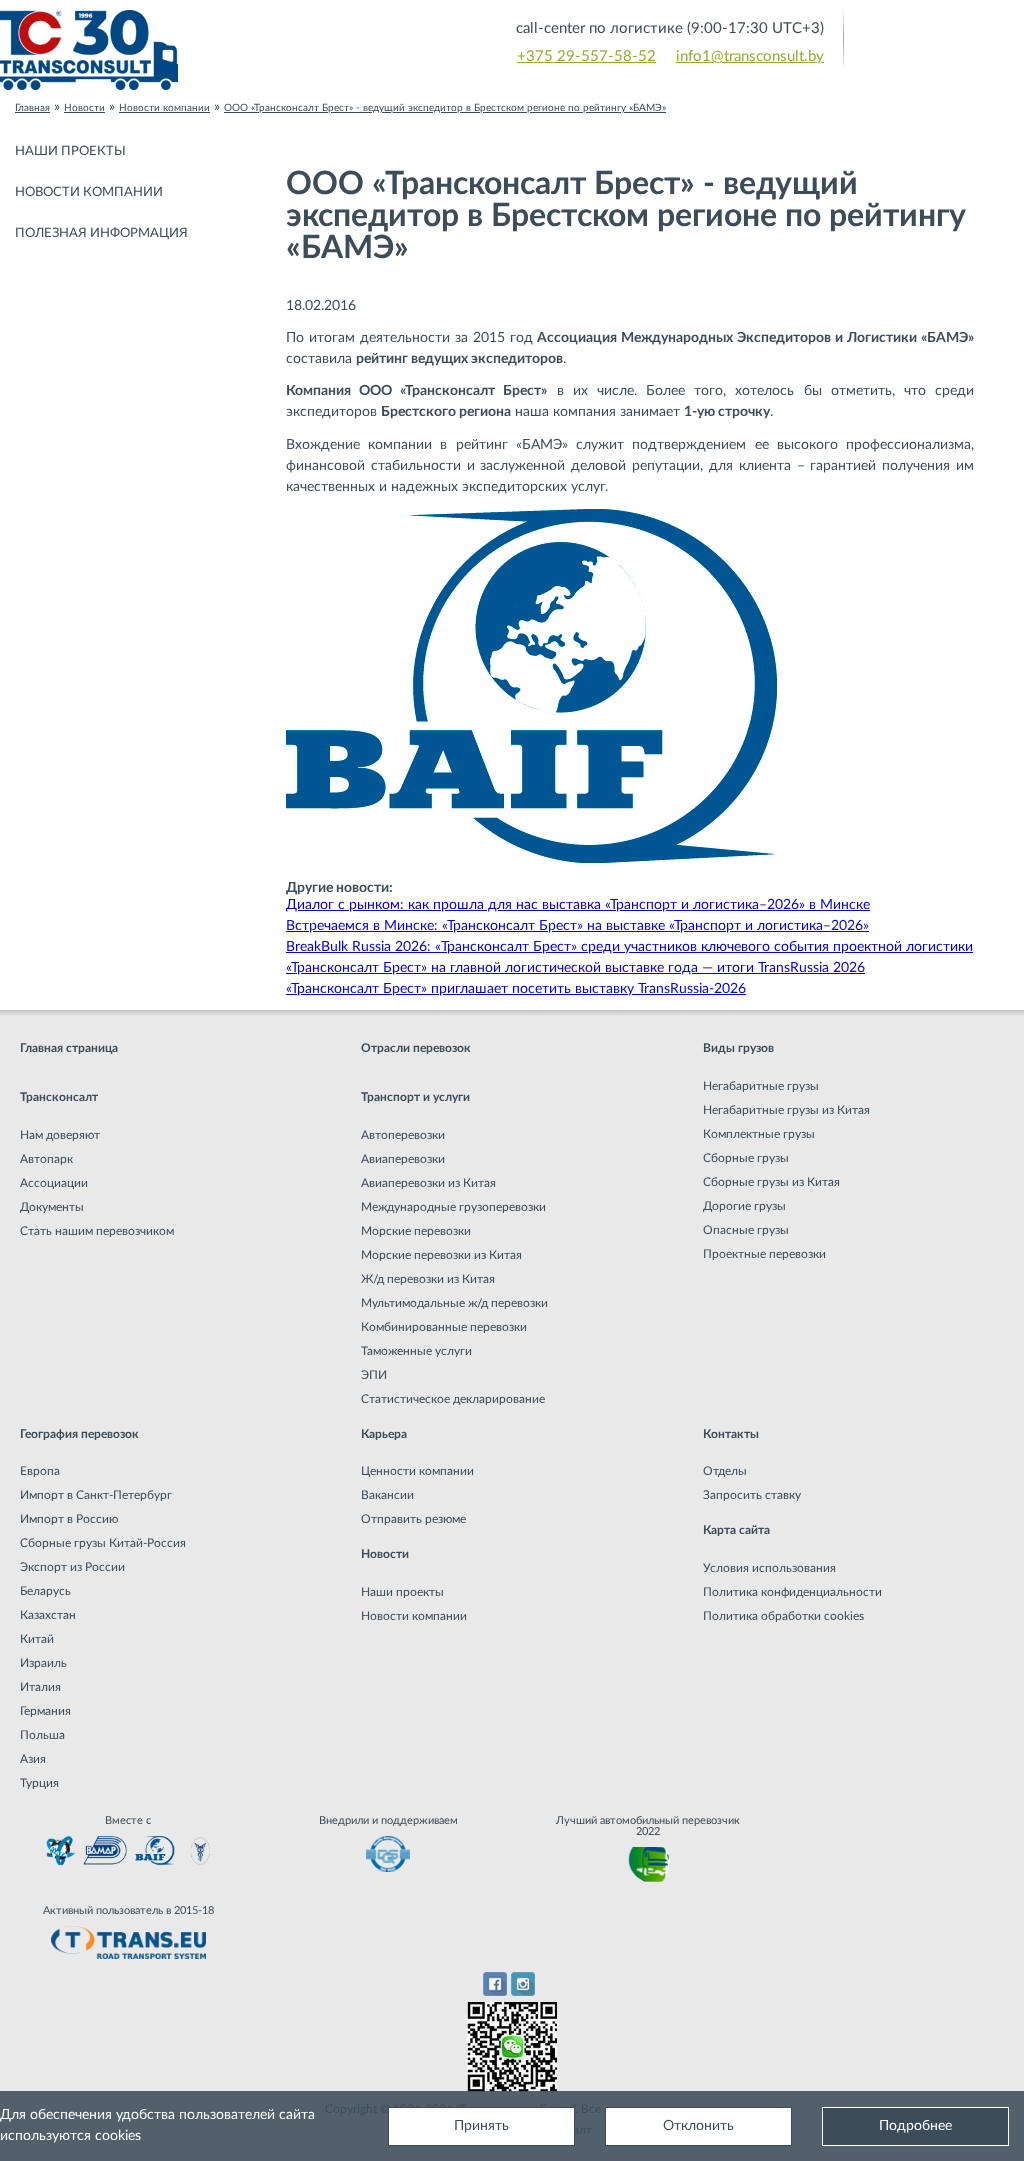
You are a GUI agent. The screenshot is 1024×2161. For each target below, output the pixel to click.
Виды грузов (738, 1048)
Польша (42, 1735)
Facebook (494, 1984)
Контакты (731, 1434)
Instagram (523, 1984)
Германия (45, 1711)
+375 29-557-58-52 (586, 56)
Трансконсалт (59, 1097)
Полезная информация (101, 233)
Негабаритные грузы (761, 1086)
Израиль (43, 1663)
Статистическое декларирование (453, 1399)
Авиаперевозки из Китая (428, 1183)
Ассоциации (54, 1183)
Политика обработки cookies (783, 1616)
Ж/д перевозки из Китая (428, 1279)
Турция (39, 1783)
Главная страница (69, 1048)
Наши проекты (70, 151)
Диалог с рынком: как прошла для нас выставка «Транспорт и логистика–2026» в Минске (578, 905)
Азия (33, 1759)
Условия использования (769, 1568)
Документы (52, 1207)
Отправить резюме (413, 1519)
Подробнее (915, 2126)
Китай (37, 1639)
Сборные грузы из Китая (771, 1182)
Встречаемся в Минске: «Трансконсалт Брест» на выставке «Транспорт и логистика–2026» (577, 926)
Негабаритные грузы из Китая (786, 1110)
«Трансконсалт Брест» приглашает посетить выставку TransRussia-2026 (516, 989)
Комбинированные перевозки (444, 1327)
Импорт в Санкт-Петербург (96, 1495)
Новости (385, 1554)
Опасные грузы (746, 1230)
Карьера (384, 1434)
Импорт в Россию (69, 1519)
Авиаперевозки (403, 1159)
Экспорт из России (72, 1567)
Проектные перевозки (764, 1254)
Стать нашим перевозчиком (97, 1231)
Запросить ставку (752, 1495)
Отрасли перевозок (416, 1048)
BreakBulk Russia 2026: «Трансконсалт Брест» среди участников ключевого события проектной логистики (629, 947)
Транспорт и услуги (415, 1097)
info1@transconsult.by (750, 56)
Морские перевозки (416, 1231)
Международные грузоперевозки (453, 1207)
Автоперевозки (403, 1135)
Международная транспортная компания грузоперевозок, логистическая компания (256, 50)
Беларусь (45, 1591)
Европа (40, 1471)
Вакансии (387, 1495)
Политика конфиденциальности (792, 1592)
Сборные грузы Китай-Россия (103, 1543)
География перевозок (79, 1434)
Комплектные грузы (759, 1134)
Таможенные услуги (416, 1351)
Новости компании (89, 192)
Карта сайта (736, 1530)
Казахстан (48, 1615)
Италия (40, 1687)
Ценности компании (417, 1471)
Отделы (725, 1471)
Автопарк (46, 1159)
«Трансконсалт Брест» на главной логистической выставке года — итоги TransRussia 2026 (575, 968)
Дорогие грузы (744, 1206)
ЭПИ (374, 1375)
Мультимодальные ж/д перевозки (454, 1303)
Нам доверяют (60, 1135)
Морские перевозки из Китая (441, 1255)
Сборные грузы (746, 1158)
